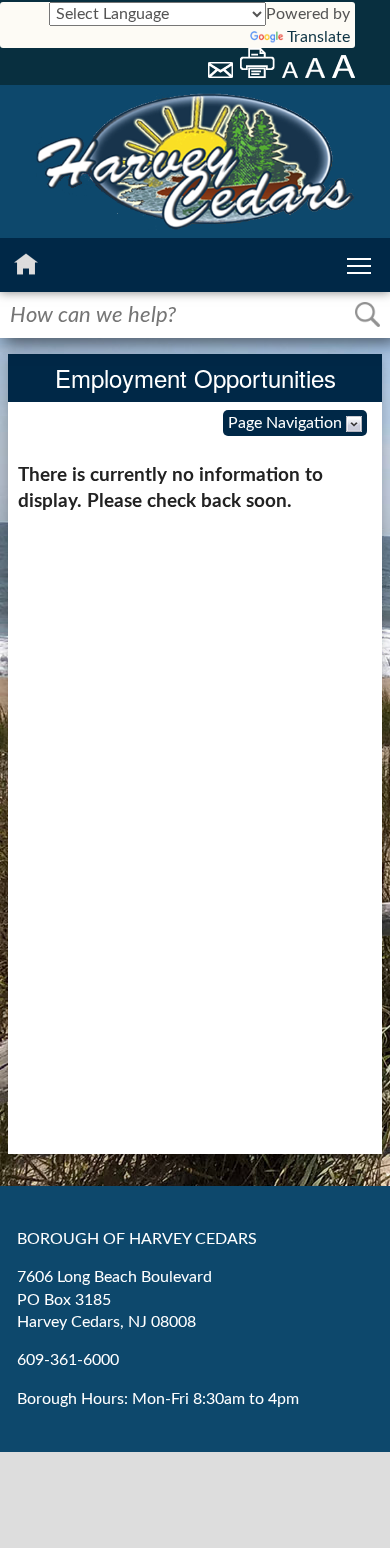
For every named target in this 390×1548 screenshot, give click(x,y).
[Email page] (222, 73)
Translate (318, 37)
